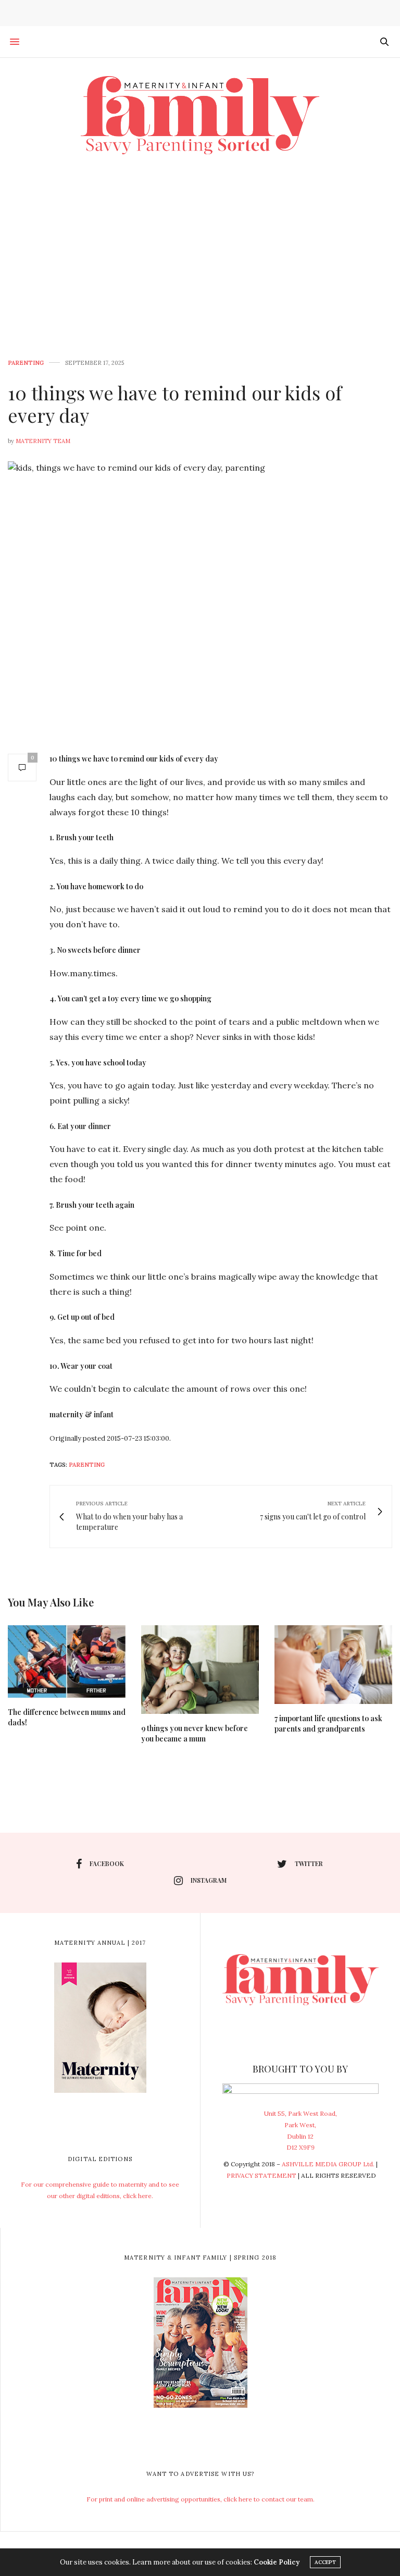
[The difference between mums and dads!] (67, 1661)
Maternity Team (43, 441)
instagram (209, 1880)
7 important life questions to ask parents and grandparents (328, 1724)
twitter (309, 1863)
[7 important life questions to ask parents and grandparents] (333, 1665)
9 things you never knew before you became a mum (195, 1733)
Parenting (26, 363)
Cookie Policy (277, 2562)
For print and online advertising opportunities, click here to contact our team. (201, 2499)
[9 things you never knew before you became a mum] (200, 1669)
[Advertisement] (200, 251)
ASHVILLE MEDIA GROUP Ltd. (328, 2164)
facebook (107, 1863)
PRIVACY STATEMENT (261, 2175)
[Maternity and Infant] (200, 115)
